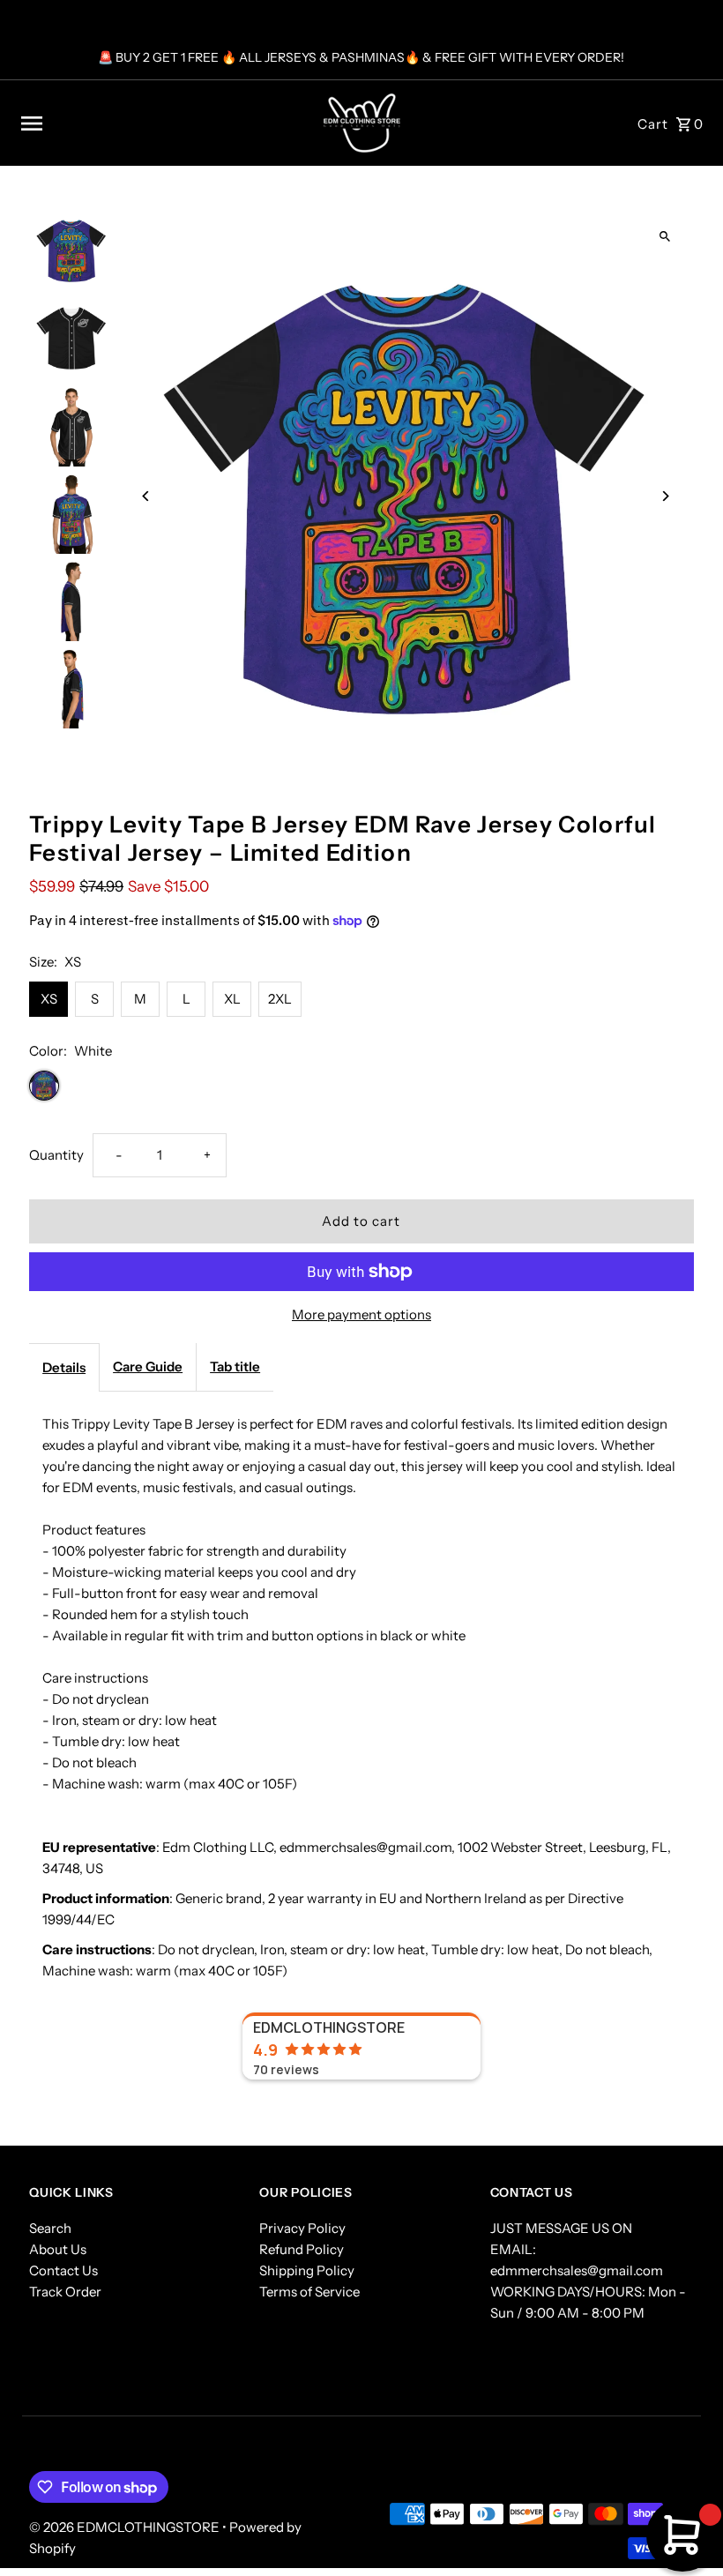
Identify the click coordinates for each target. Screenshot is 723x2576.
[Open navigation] (152, 123)
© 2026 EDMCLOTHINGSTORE (126, 2527)
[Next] (665, 496)
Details (64, 1367)
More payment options (361, 1314)
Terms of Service (309, 2292)
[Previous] (146, 496)
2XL (280, 999)
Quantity (56, 1155)
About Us (58, 2249)
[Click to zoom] (665, 237)
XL (232, 999)
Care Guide (148, 1366)
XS (49, 999)
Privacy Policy (302, 2228)
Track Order (65, 2292)
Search (50, 2228)
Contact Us (63, 2270)
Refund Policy (302, 2249)
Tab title (235, 1366)
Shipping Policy (307, 2270)
